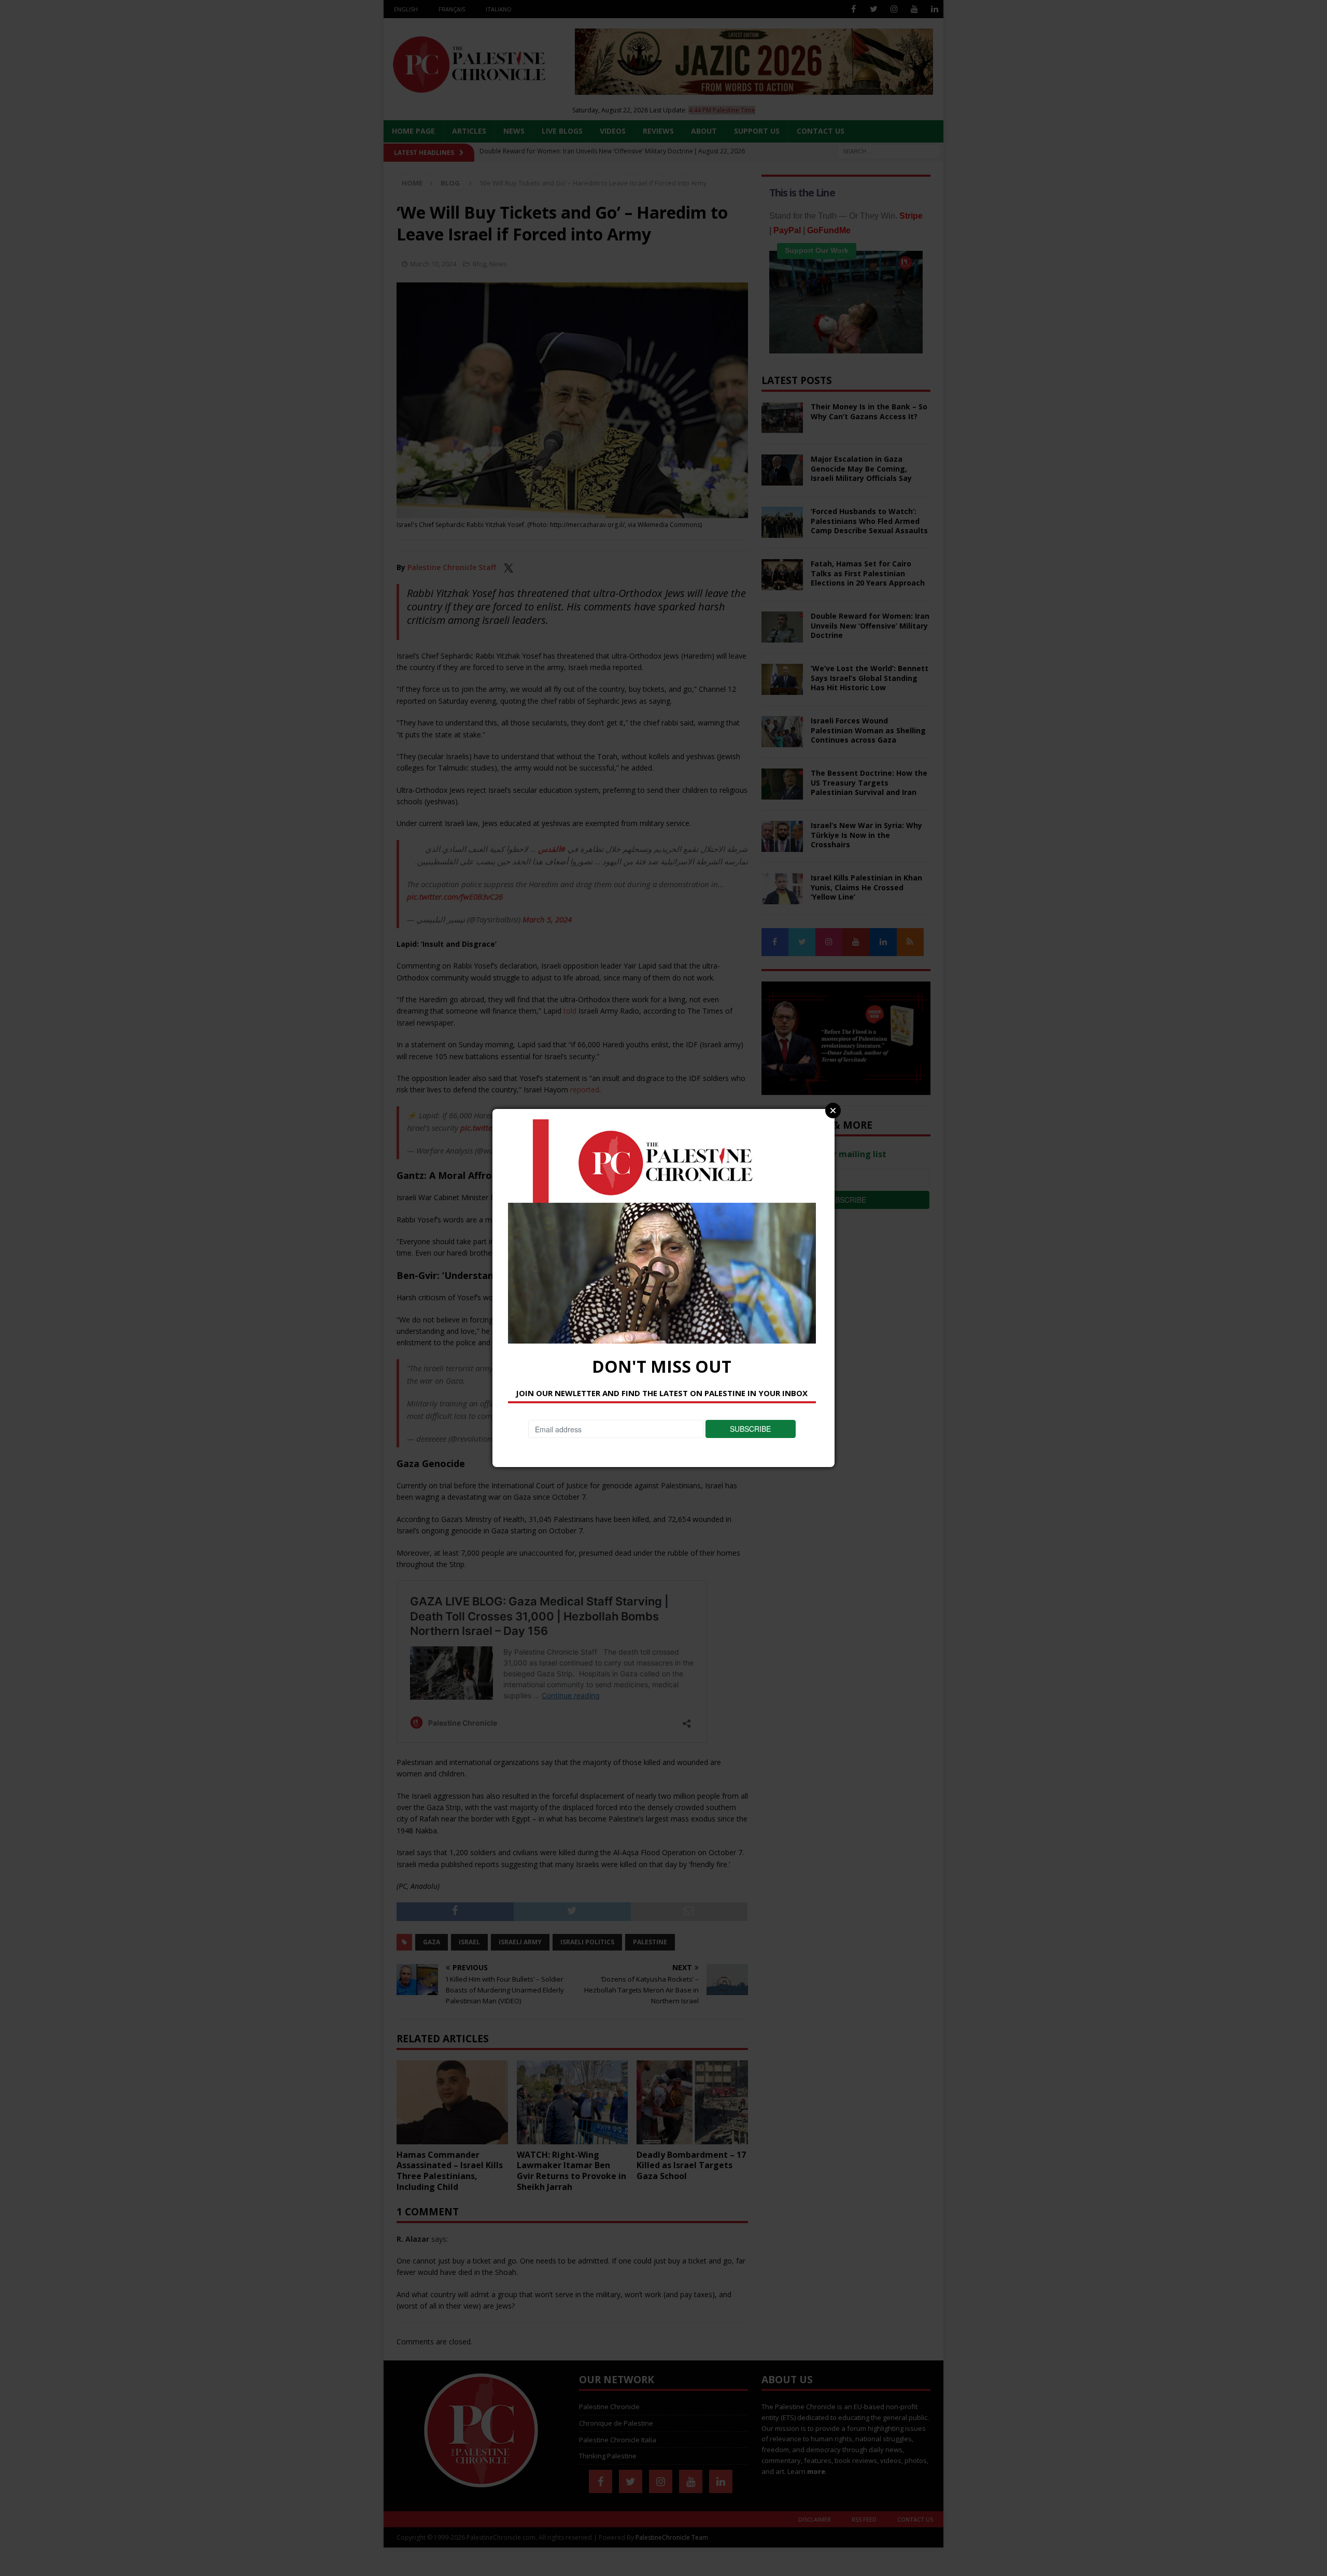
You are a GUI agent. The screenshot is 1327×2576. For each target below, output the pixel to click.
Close (833, 1111)
